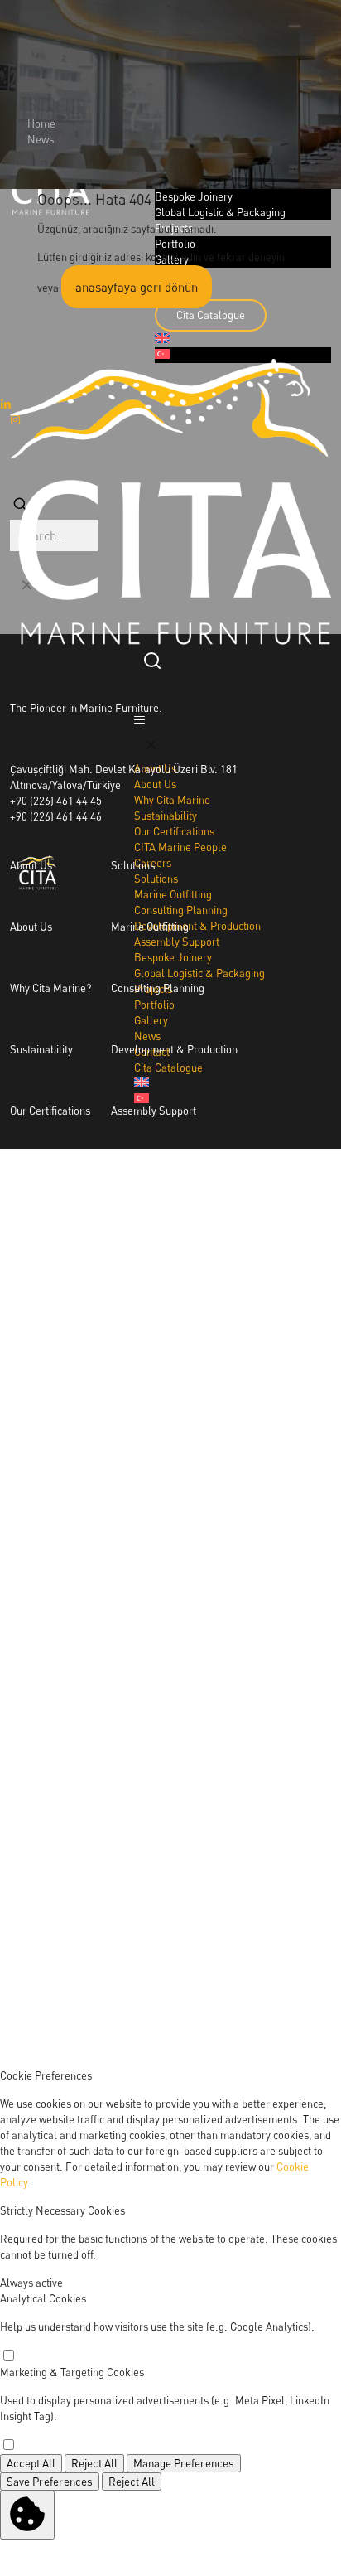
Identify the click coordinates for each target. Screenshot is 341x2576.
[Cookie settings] (27, 2515)
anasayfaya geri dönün (137, 287)
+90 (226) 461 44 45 (56, 801)
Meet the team (44, 1172)
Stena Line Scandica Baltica (75, 1479)
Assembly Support (154, 1111)
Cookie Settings (295, 1896)
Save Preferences (50, 2482)
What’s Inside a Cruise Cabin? (78, 1663)
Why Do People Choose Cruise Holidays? (104, 1785)
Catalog (276, 1663)
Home (41, 123)
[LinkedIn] (268, 1993)
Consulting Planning (158, 988)
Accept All (31, 2463)
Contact (276, 1724)
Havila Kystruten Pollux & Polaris (88, 1356)
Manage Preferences (184, 2463)
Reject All (94, 2463)
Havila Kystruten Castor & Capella (90, 1417)
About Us (31, 927)
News (41, 139)
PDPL (271, 1847)
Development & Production (174, 1049)
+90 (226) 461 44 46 (56, 816)
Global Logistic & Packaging (176, 1233)
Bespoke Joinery (150, 1172)
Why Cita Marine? (50, 988)
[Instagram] (268, 1944)
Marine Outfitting (150, 927)
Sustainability (41, 1049)
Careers (29, 1233)
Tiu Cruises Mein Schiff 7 (67, 1540)
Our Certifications (50, 1111)
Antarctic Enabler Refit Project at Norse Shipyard (124, 1724)
